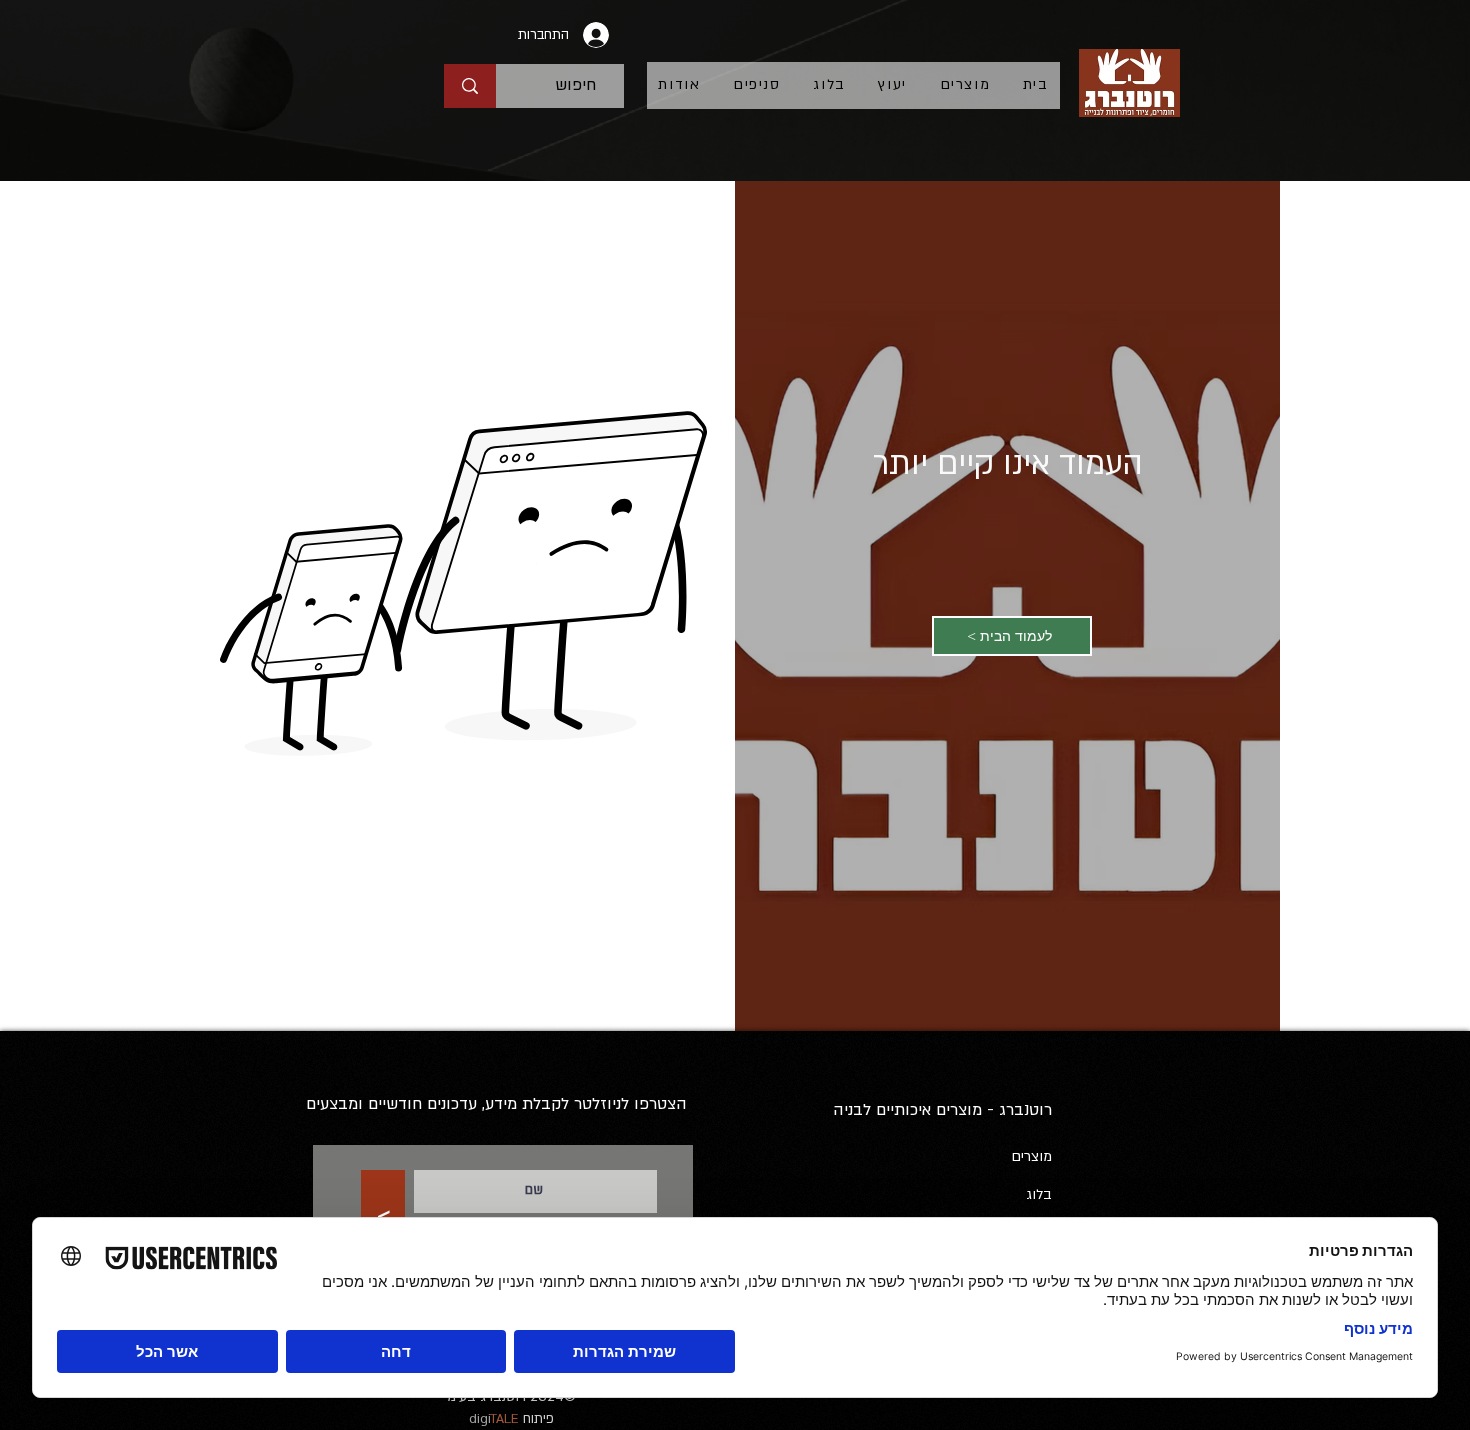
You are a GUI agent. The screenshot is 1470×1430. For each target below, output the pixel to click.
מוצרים (1031, 1156)
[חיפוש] (470, 86)
